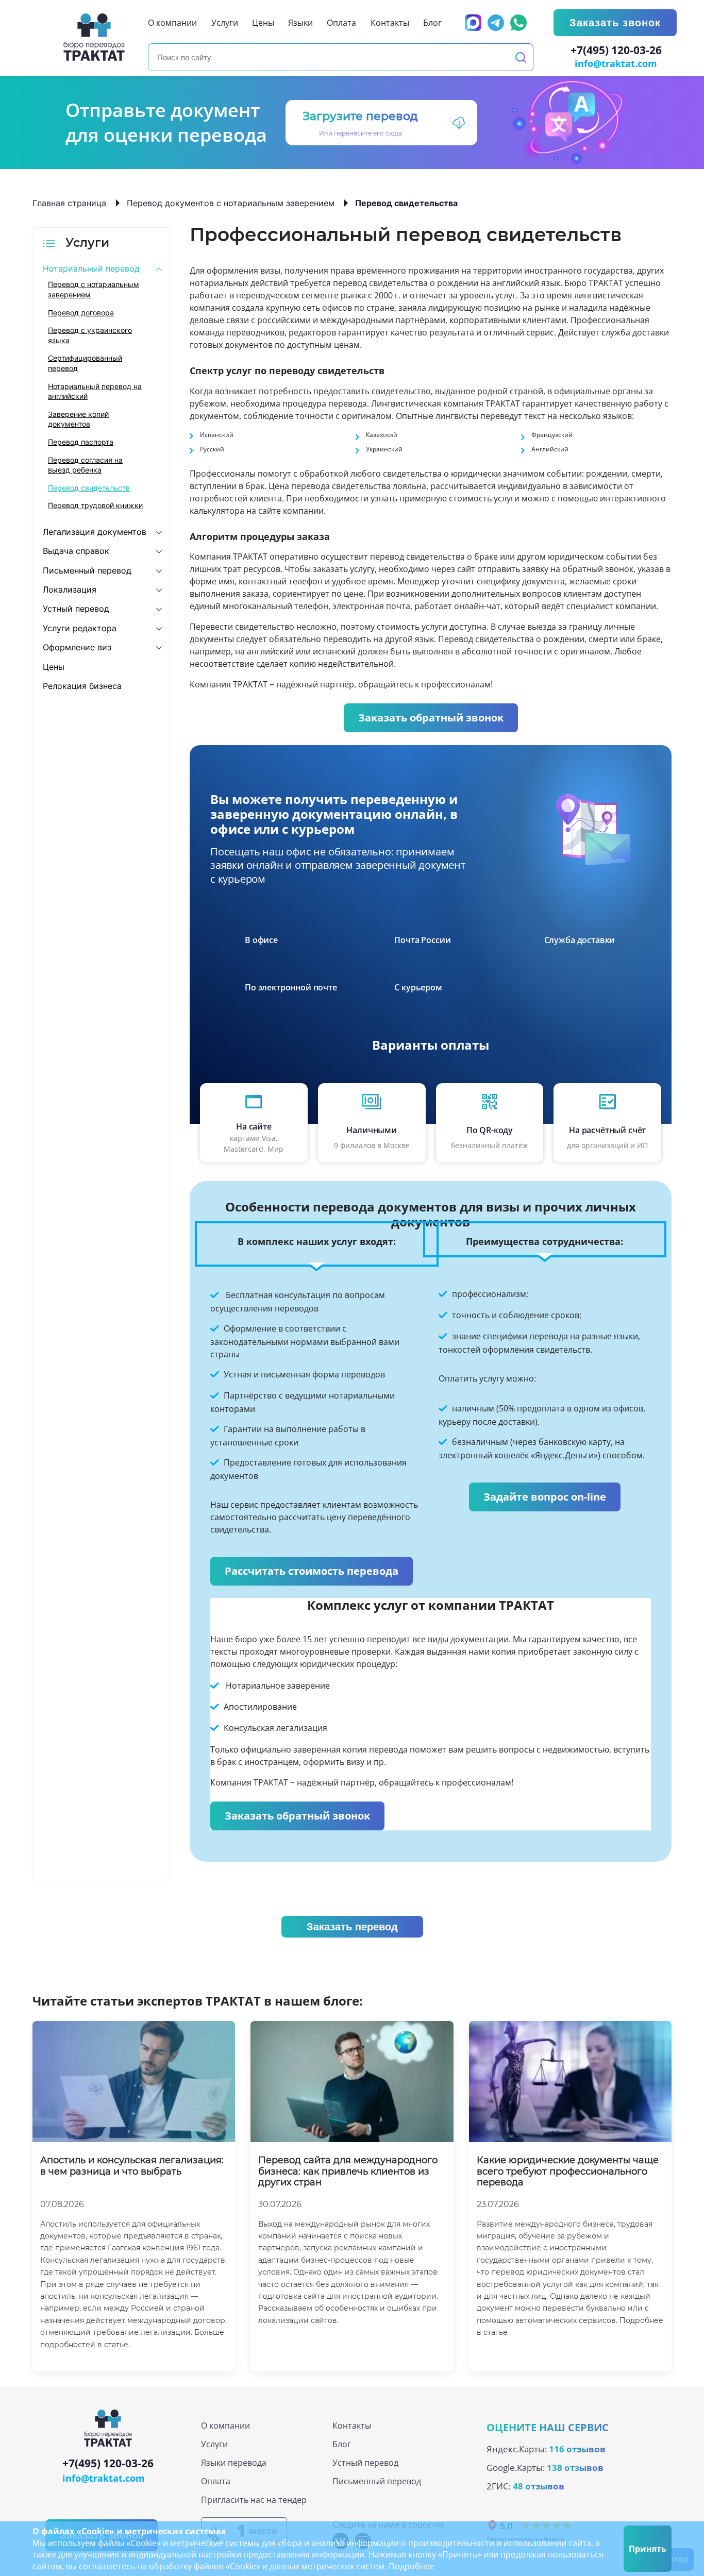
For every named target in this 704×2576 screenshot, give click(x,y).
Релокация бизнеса (82, 686)
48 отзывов (539, 2486)
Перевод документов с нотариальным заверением (231, 203)
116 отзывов (577, 2449)
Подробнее (412, 2566)
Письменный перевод (87, 570)
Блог (342, 2444)
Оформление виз (77, 647)
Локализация (70, 590)
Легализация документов (95, 532)
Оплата (216, 2481)
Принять (648, 2549)
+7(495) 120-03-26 (616, 50)
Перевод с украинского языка (90, 335)
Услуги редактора (80, 628)
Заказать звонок (615, 23)
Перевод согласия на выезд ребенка (85, 465)
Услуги (214, 2444)
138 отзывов (575, 2468)
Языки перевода (234, 2463)
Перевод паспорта (81, 442)
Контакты (352, 2426)
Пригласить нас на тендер (254, 2500)
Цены (54, 667)
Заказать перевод (352, 1927)
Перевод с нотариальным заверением (94, 289)
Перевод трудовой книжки (95, 505)
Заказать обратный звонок (431, 718)
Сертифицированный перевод (85, 363)
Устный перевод (76, 609)
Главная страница (69, 203)
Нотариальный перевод (91, 268)
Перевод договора (81, 313)
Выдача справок (76, 551)
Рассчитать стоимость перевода (312, 1571)
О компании (225, 2426)
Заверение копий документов (78, 419)
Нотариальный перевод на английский (95, 391)
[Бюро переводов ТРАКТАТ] (97, 37)
